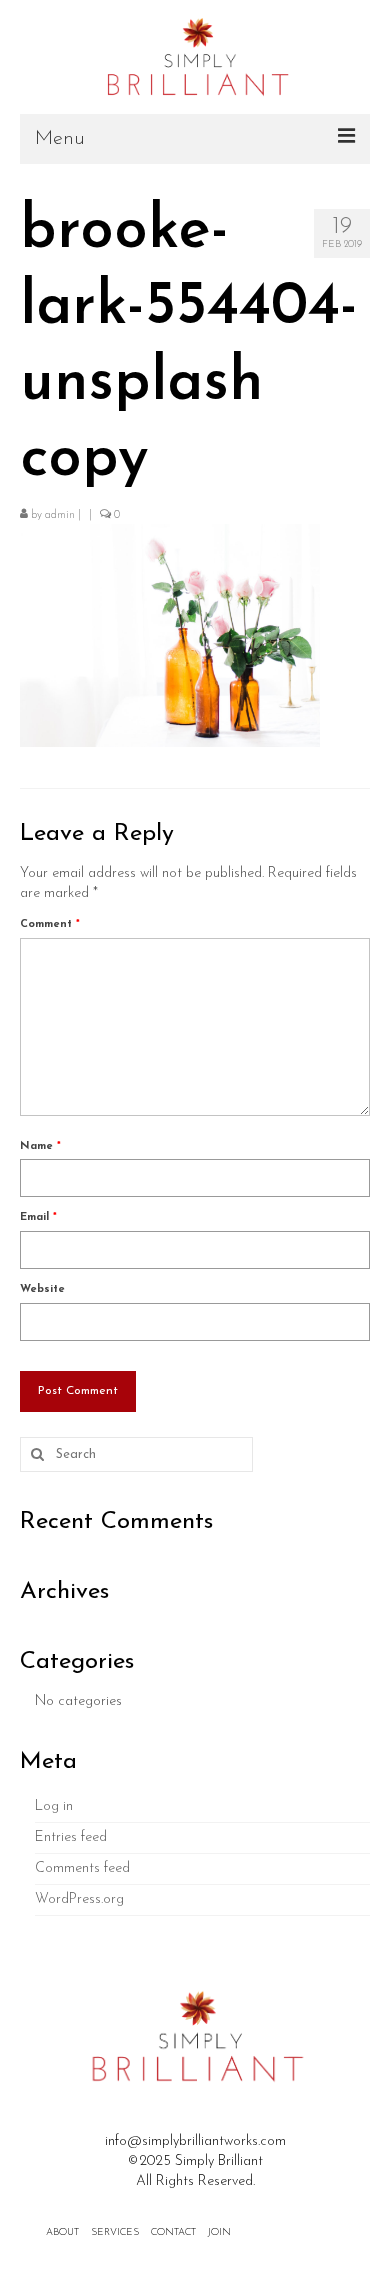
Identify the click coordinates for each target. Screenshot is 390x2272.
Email (38, 1217)
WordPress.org (79, 1899)
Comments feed (82, 1868)
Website (42, 1289)
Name (40, 1146)
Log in (54, 1806)
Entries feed (71, 1837)
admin (60, 515)
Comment (50, 924)
